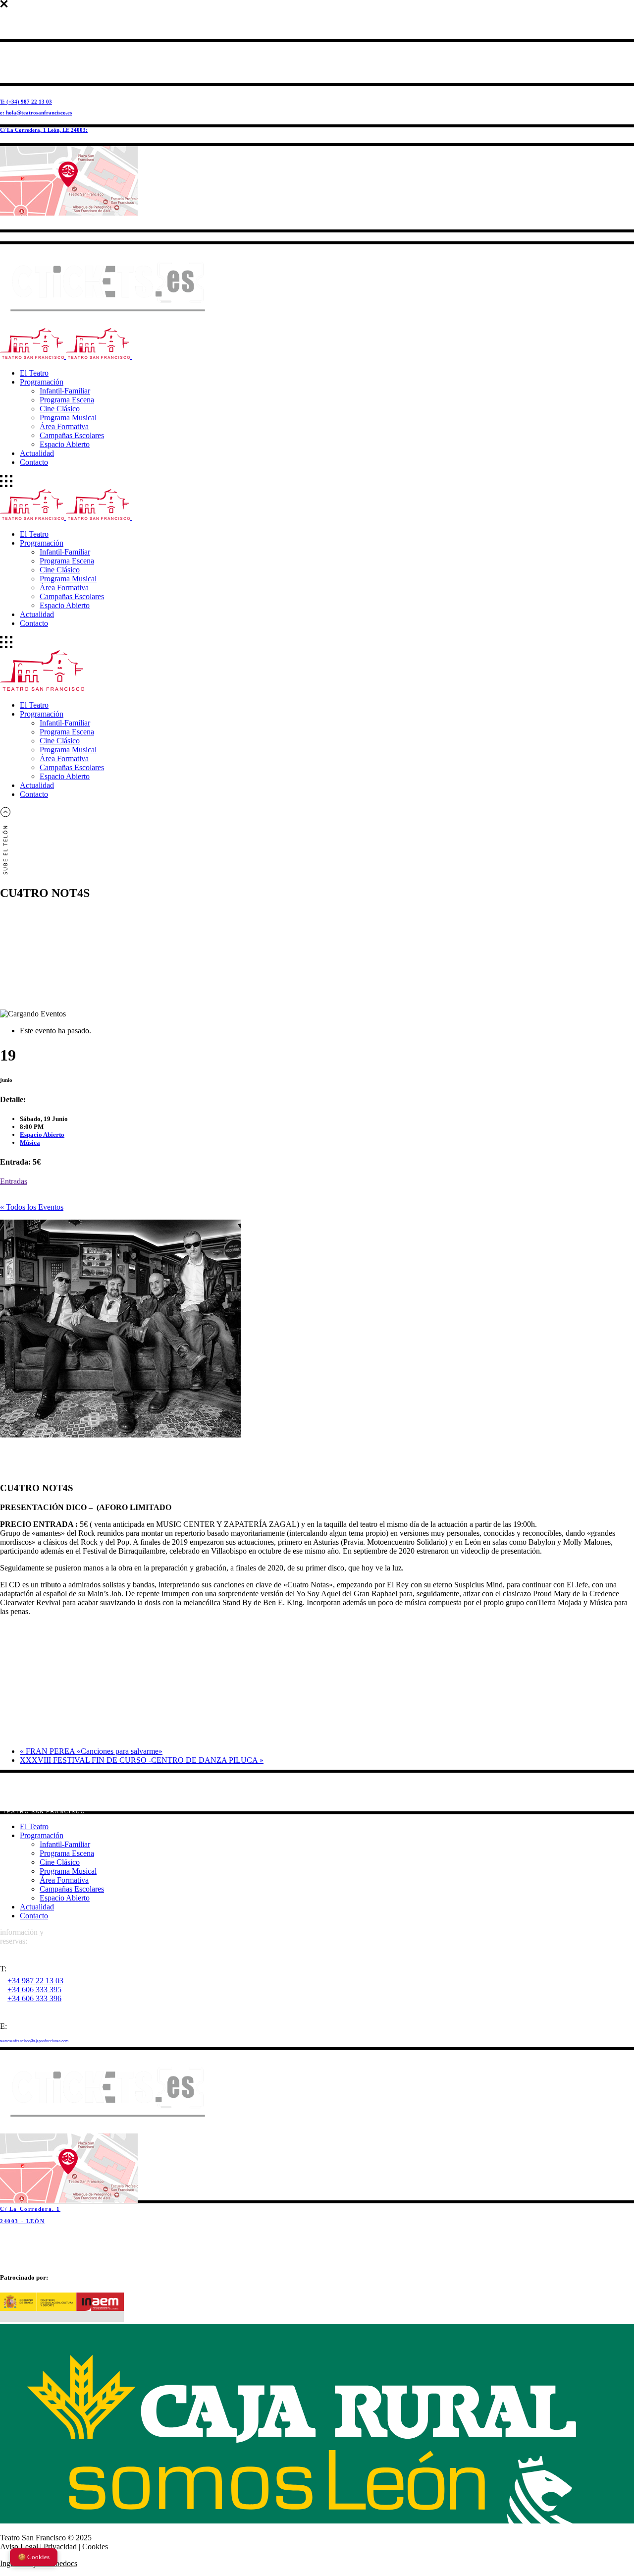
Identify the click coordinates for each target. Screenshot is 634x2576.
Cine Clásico (60, 1862)
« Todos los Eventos (32, 1207)
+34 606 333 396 (34, 1998)
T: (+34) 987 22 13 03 (26, 102)
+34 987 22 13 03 (35, 1981)
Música (30, 1143)
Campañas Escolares (72, 1889)
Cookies (95, 2547)
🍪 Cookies (34, 2557)
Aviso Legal (19, 2547)
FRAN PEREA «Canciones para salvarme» (91, 1751)
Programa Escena (67, 1853)
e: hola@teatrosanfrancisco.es (36, 112)
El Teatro (34, 1826)
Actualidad (37, 1907)
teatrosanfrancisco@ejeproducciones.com (34, 2041)
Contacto (34, 1916)
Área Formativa (64, 1880)
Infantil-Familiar (65, 1844)
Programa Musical (68, 1871)
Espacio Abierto (42, 1135)
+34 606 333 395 (34, 1989)
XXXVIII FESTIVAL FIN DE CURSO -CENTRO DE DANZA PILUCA (142, 1760)
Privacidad (60, 2547)
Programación (42, 1835)
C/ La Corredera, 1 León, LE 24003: (44, 130)
